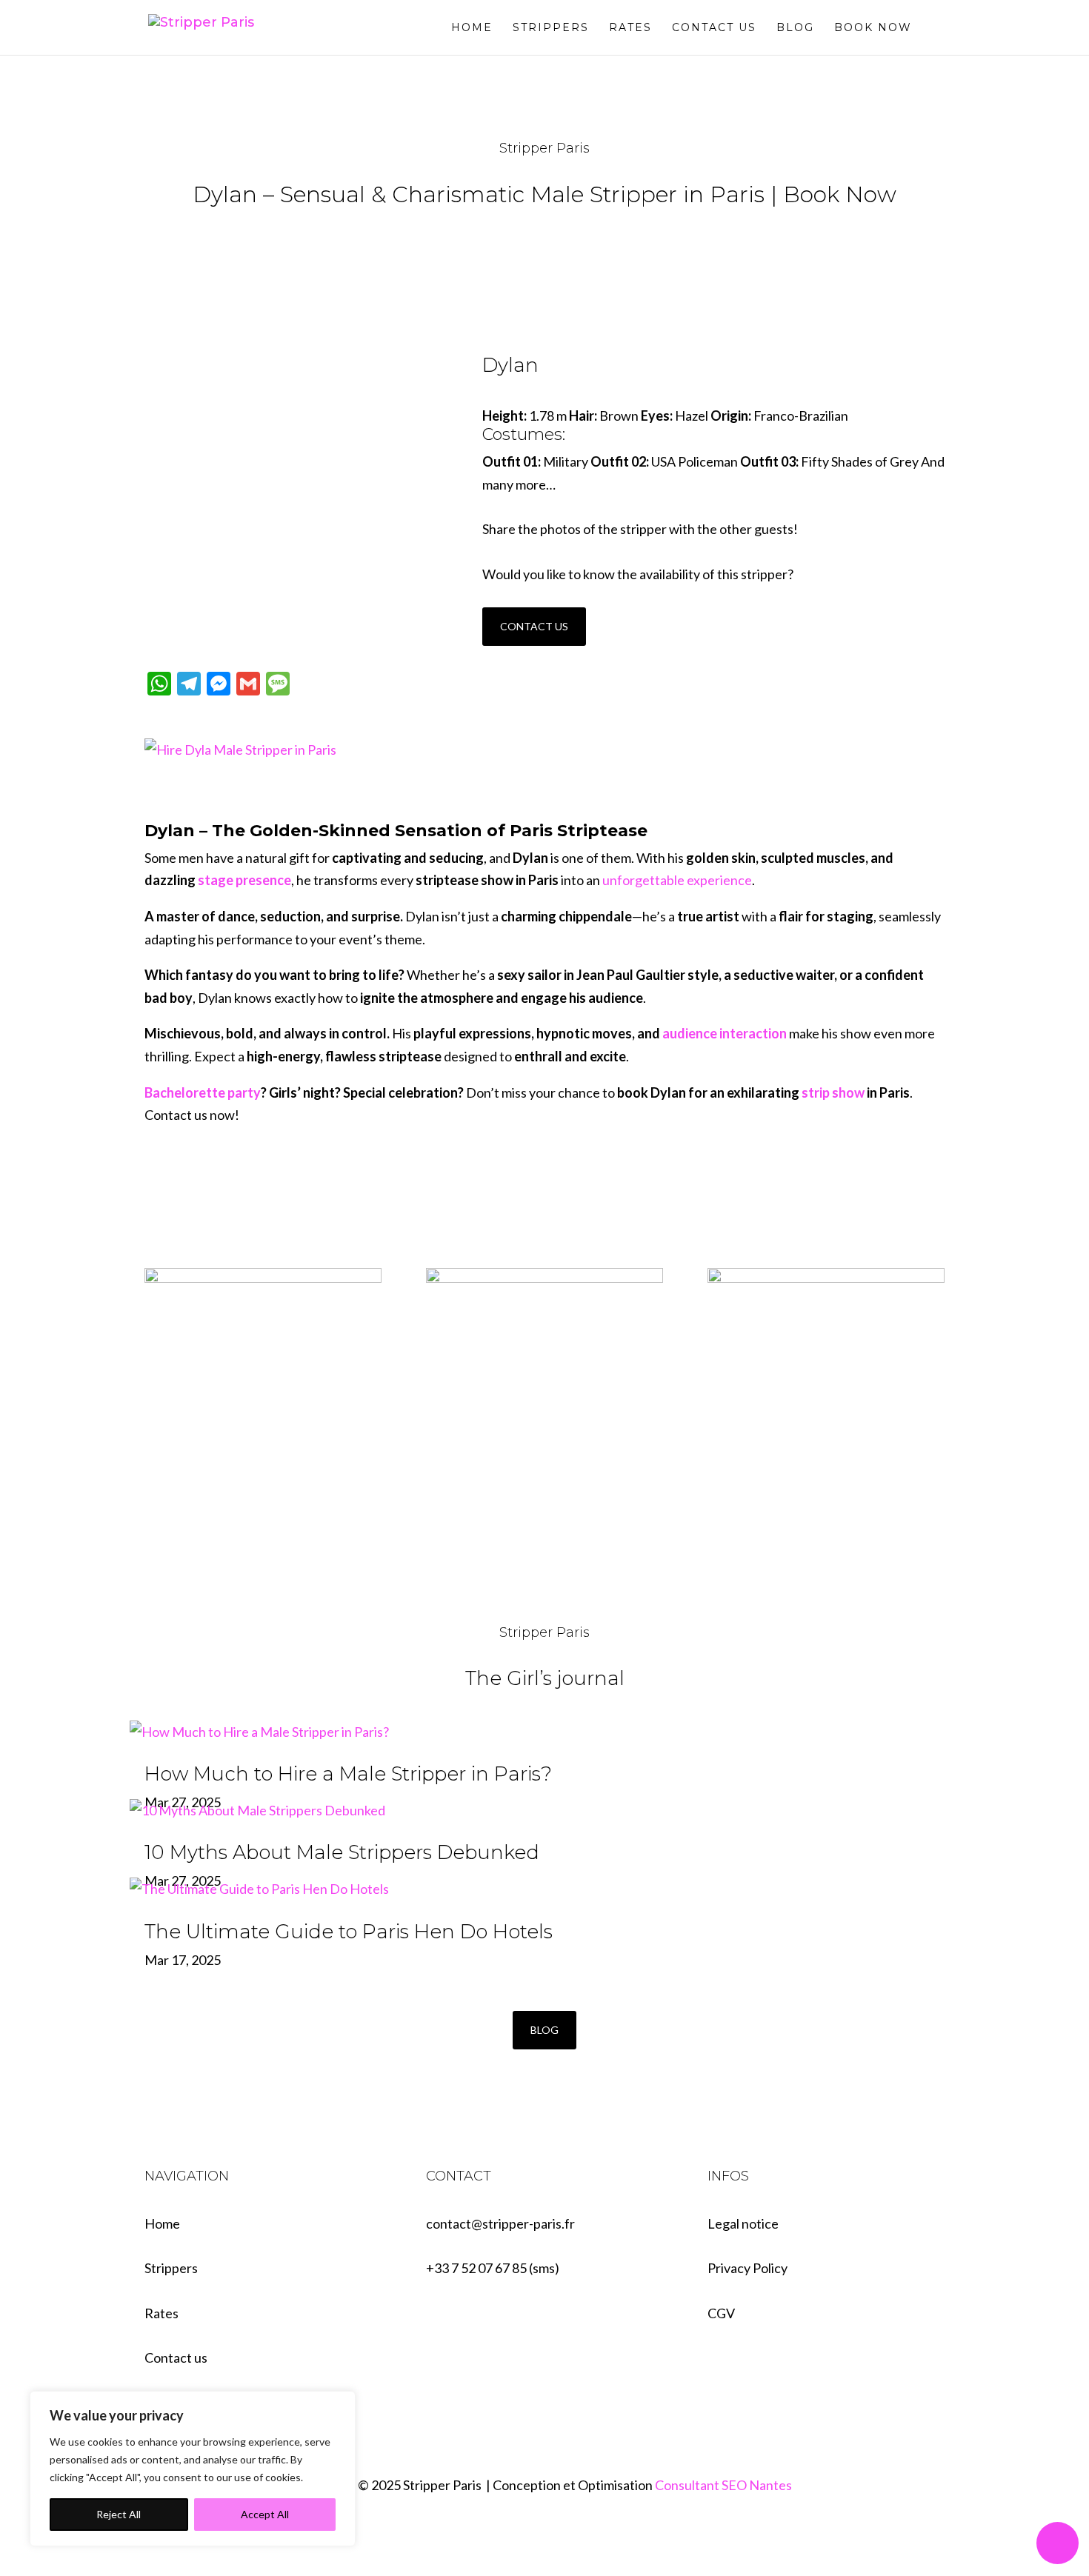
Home (472, 28)
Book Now (873, 28)
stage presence (244, 880)
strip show (833, 1092)
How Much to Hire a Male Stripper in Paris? (348, 1774)
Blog (795, 28)
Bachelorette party (203, 1092)
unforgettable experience (677, 880)
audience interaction (725, 1033)
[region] (193, 2469)
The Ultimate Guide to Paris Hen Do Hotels (349, 1932)
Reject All (119, 2514)
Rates (630, 28)
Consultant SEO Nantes (723, 2485)
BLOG (544, 2030)
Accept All (265, 2514)
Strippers (551, 28)
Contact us (714, 28)
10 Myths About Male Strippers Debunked (342, 1852)
